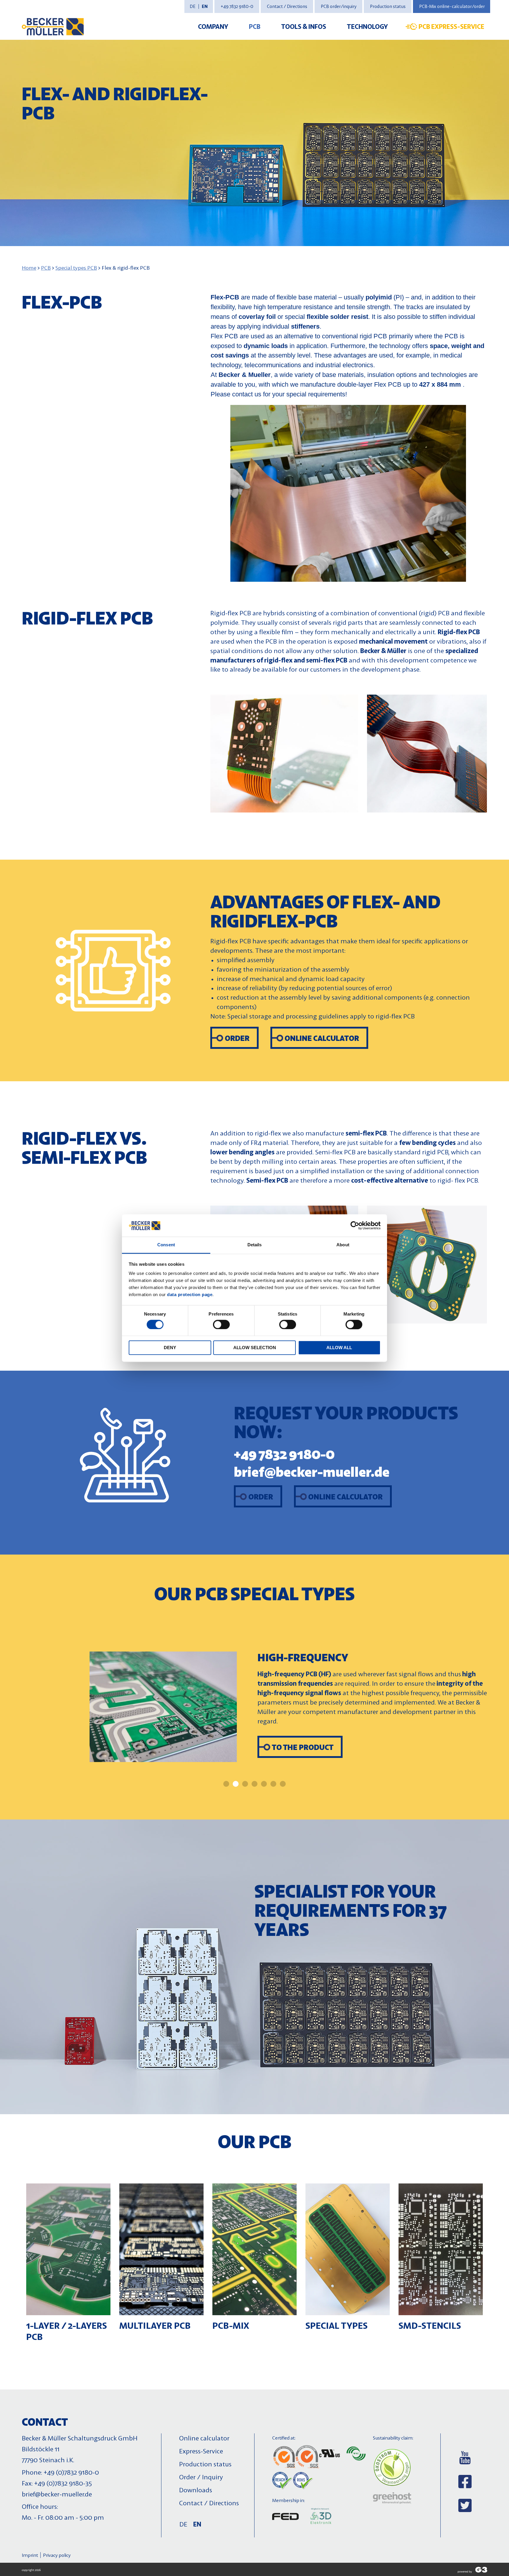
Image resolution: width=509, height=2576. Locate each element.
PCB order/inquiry (339, 6)
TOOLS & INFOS (304, 26)
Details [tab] (255, 1245)
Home (29, 268)
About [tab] (343, 1245)
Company (213, 26)
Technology (367, 26)
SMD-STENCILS (430, 2325)
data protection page (190, 1295)
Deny (170, 1348)
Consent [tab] (166, 1245)
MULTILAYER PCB (155, 2325)
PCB (255, 26)
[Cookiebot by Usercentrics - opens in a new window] (355, 1225)
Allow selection (255, 1348)
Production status (388, 6)
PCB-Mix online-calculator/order (452, 6)
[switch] (221, 1324)
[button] (226, 1784)
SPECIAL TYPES (337, 2325)
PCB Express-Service (451, 26)
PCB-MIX (231, 2325)
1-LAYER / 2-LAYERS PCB (67, 2331)
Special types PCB (76, 268)
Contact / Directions (287, 6)
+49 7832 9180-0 (237, 6)
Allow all (339, 1348)
